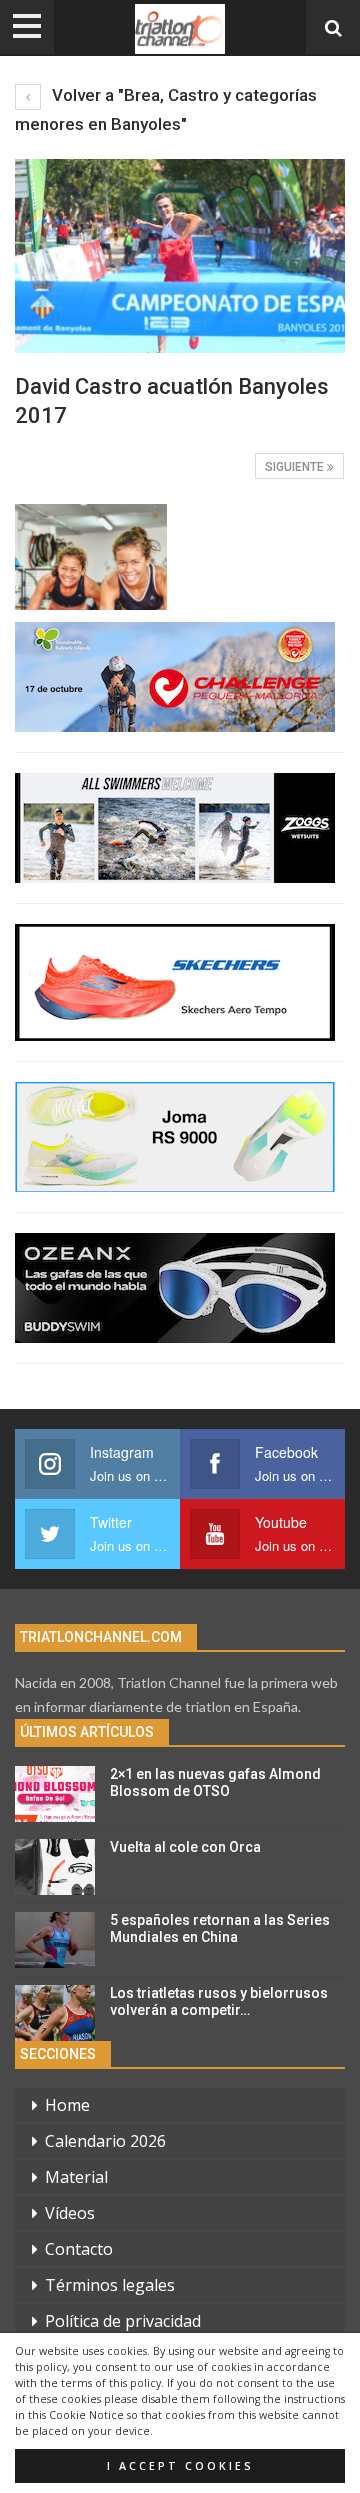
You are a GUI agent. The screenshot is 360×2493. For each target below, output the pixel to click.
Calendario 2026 (105, 2141)
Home (67, 2105)
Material (76, 2177)
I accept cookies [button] (180, 2466)
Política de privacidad (123, 2321)
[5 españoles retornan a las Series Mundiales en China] (55, 1940)
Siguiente (296, 467)
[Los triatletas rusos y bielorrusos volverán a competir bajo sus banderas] (55, 2013)
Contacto (79, 2249)
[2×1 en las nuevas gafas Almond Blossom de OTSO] (55, 1794)
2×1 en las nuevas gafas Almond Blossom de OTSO (215, 1782)
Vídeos (70, 2213)
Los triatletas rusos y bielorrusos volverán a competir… (219, 2001)
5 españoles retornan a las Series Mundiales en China (220, 1928)
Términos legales (110, 2285)
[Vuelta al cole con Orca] (55, 1867)
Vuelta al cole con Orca (185, 1847)
